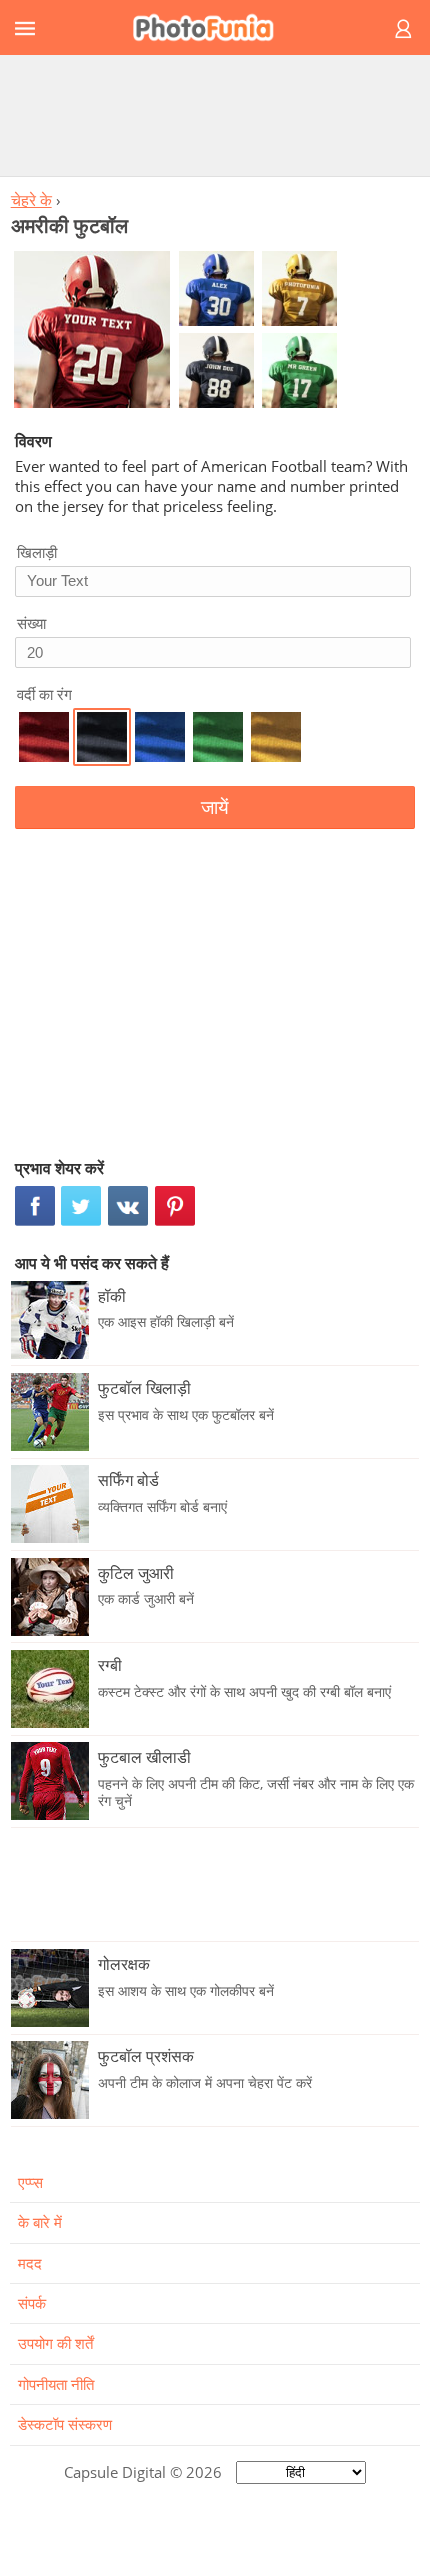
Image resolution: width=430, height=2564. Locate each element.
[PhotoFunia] (212, 27)
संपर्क (32, 2303)
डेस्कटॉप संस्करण (65, 2424)
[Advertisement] (215, 115)
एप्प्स (30, 2182)
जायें (215, 807)
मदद (30, 2263)
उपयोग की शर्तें (55, 2343)
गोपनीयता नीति (56, 2384)
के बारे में (40, 2222)
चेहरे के (31, 200)
